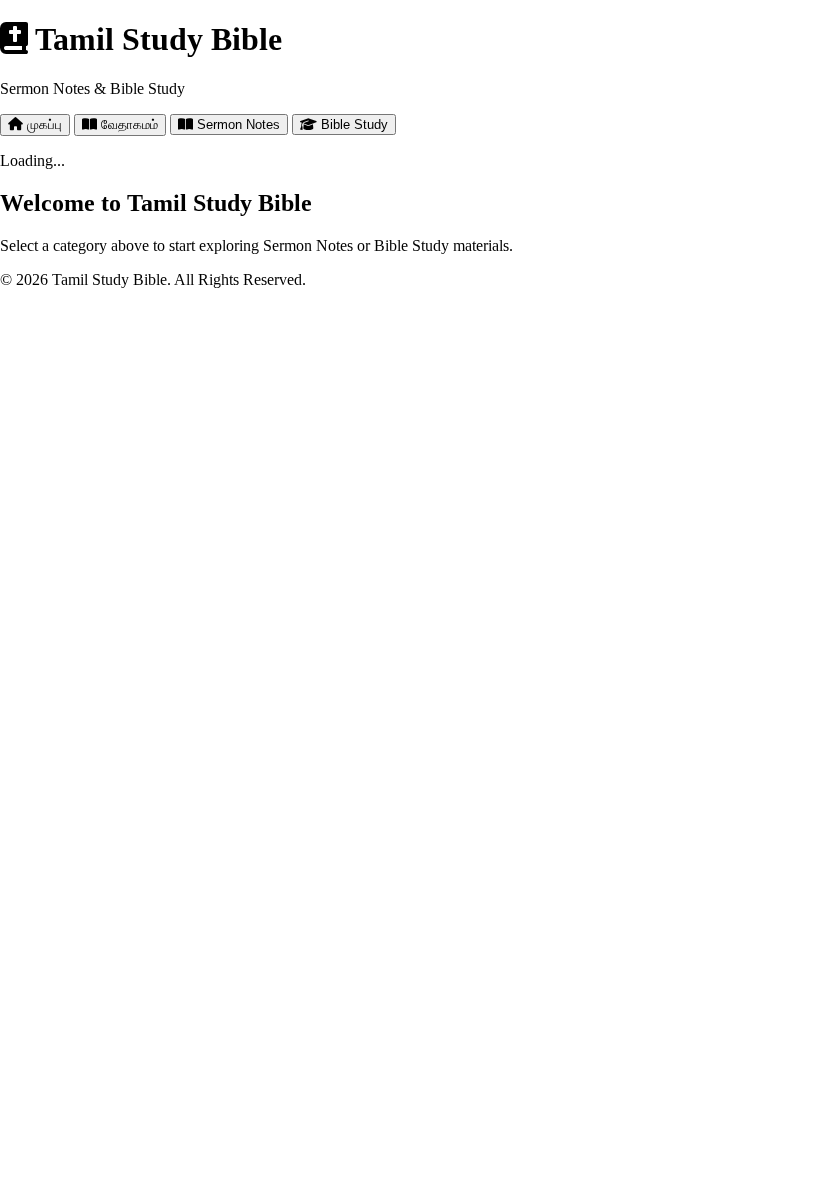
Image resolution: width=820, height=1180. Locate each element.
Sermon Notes (236, 124)
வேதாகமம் (127, 124)
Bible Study (352, 124)
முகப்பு (42, 124)
